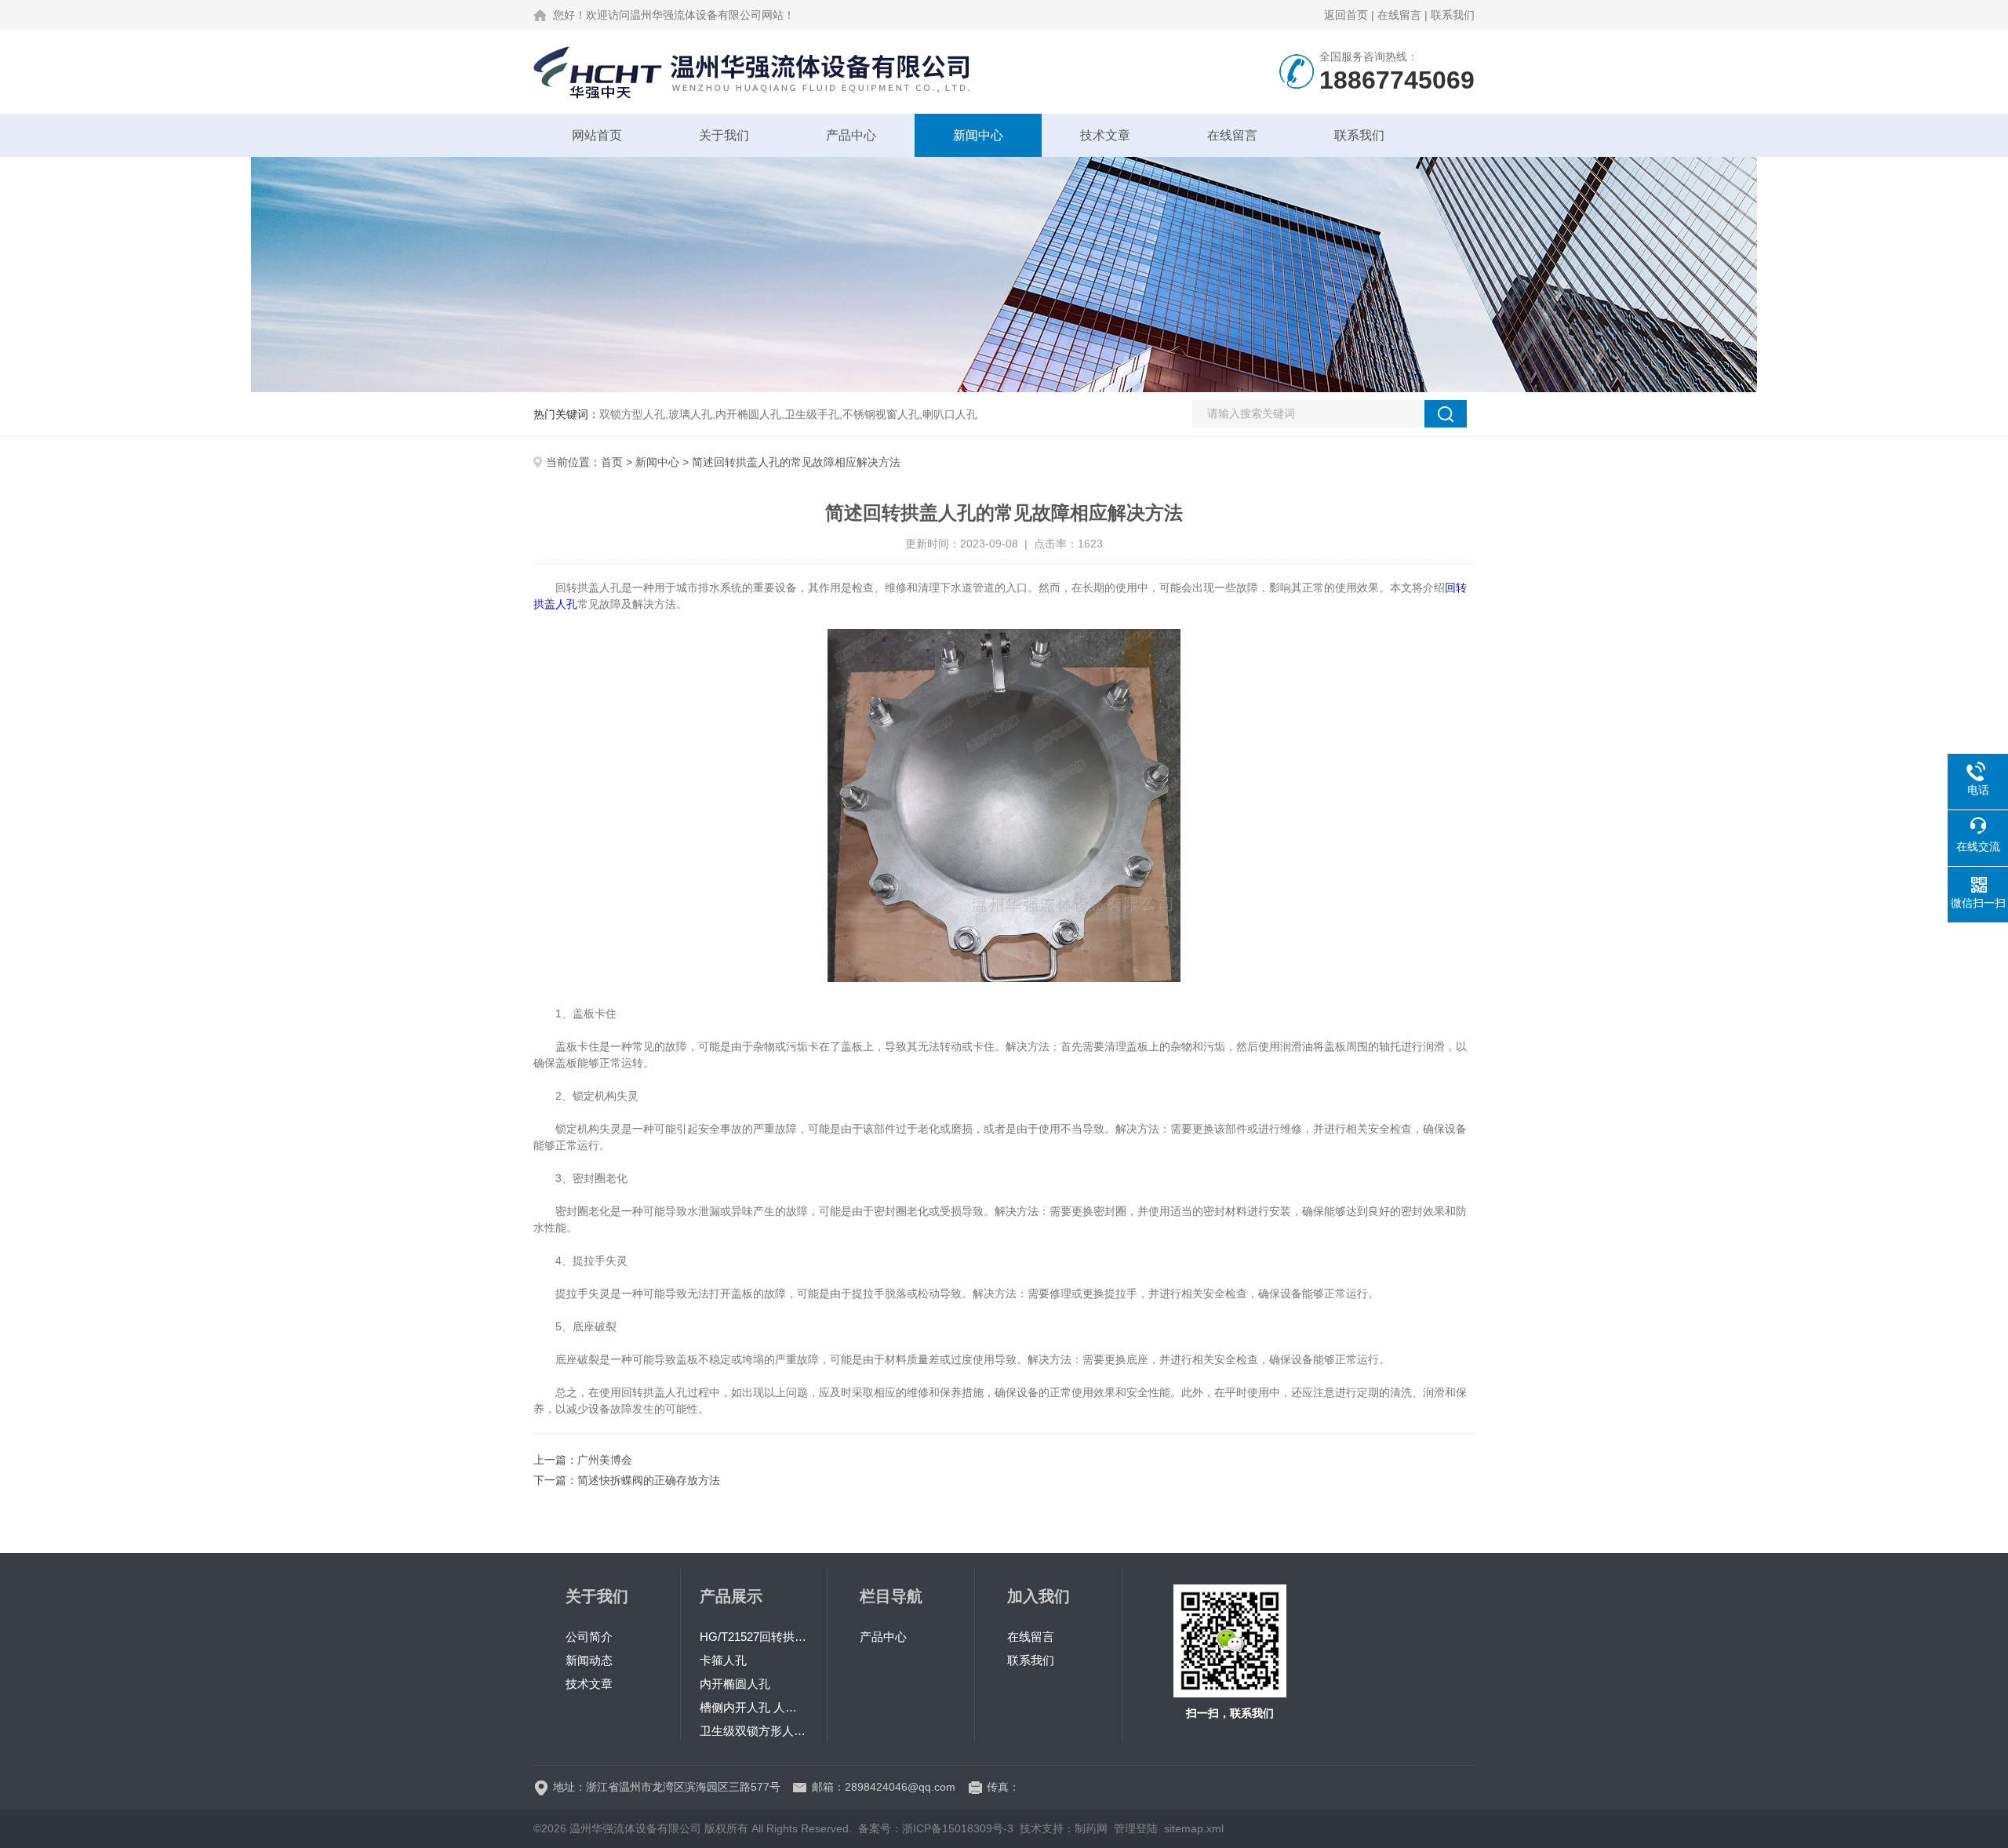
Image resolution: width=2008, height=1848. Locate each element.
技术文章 (1105, 135)
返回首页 (1346, 15)
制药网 (1091, 1828)
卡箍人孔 (723, 1660)
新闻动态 (589, 1660)
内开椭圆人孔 (735, 1684)
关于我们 (724, 135)
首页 (612, 462)
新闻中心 (978, 135)
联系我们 (1453, 15)
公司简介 (589, 1637)
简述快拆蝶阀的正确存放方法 (649, 1480)
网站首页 (597, 135)
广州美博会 (605, 1460)
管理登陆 (1136, 1828)
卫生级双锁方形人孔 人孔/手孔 (754, 1731)
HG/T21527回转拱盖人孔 (754, 1637)
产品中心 (851, 135)
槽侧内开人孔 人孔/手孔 (754, 1707)
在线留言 (1399, 15)
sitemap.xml (1194, 1828)
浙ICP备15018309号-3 (958, 1828)
